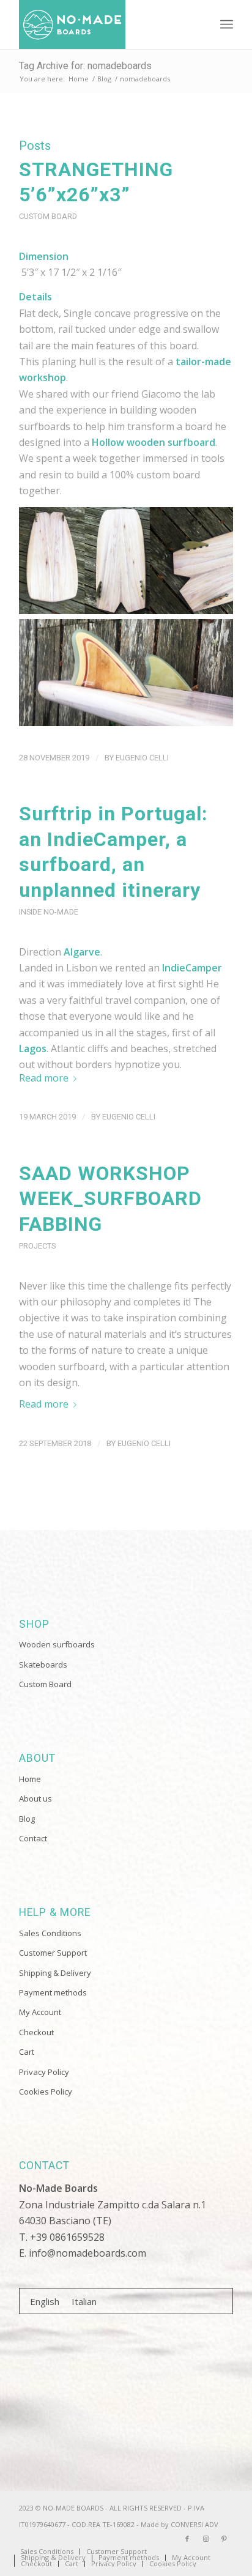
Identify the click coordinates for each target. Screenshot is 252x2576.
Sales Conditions (50, 1933)
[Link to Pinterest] (224, 2539)
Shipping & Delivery (55, 1973)
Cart (27, 2052)
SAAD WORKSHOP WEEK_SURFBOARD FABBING (110, 1199)
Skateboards (43, 1665)
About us (35, 1798)
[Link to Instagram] (206, 2539)
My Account (40, 2012)
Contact (33, 1838)
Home (30, 1779)
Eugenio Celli (142, 758)
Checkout (36, 2032)
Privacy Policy (44, 2072)
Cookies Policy (46, 2092)
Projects (37, 1246)
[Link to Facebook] (187, 2539)
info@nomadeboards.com (87, 2253)
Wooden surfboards (57, 1644)
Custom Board (48, 216)
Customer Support (53, 1953)
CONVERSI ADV (195, 2524)
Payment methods (53, 1992)
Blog (27, 1819)
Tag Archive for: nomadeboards (85, 66)
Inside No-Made (49, 912)
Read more (44, 1078)
